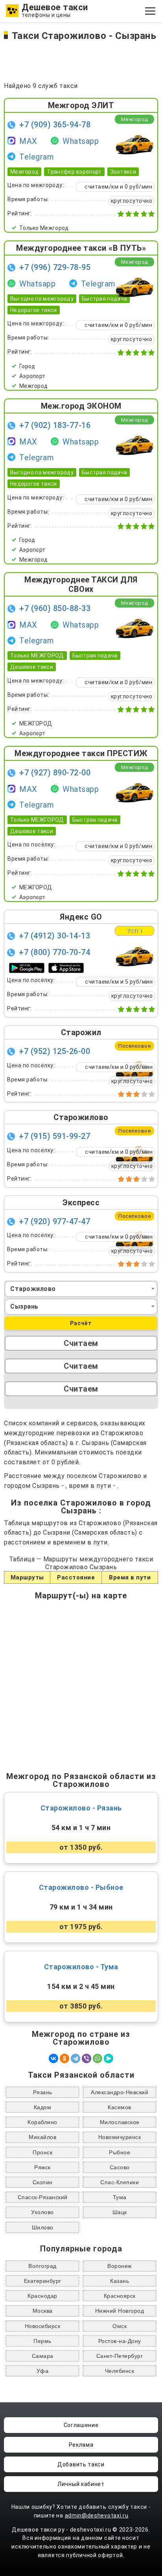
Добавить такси (81, 2464)
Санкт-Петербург (120, 2356)
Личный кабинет (81, 2484)
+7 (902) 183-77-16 (55, 425)
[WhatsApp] (98, 2058)
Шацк (120, 2212)
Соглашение (81, 2425)
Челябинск (120, 2371)
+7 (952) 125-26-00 (54, 1051)
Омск (120, 2326)
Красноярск (120, 2296)
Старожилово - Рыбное (81, 1887)
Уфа (43, 2371)
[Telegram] (75, 2058)
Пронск (42, 2152)
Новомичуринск (120, 2137)
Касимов (120, 2107)
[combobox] (81, 1289)
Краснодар (42, 2296)
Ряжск (42, 2167)
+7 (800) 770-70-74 (54, 952)
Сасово (120, 2167)
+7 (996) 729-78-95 (55, 267)
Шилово (43, 2227)
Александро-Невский (120, 2092)
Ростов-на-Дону (120, 2341)
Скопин (43, 2182)
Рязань (43, 2092)
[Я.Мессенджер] (109, 2058)
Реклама (81, 2445)
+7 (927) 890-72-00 (55, 773)
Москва (43, 2311)
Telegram (37, 157)
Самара (43, 2356)
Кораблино (42, 2122)
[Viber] (87, 2058)
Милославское (120, 2122)
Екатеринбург (43, 2281)
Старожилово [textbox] (33, 1289)
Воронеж (120, 2266)
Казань (120, 2281)
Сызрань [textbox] (24, 1306)
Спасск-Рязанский (43, 2197)
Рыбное (120, 2152)
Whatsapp (81, 141)
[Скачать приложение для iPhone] (66, 967)
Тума (120, 2197)
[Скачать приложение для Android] (27, 968)
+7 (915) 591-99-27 (54, 1136)
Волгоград (42, 2266)
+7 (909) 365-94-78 (55, 125)
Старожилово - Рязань (81, 1808)
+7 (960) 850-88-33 (55, 608)
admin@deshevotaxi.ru (97, 2515)
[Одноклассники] (64, 2058)
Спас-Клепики (120, 2182)
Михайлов (42, 2137)
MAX (28, 141)
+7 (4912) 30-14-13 (54, 936)
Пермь (42, 2341)
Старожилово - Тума (81, 1967)
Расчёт (81, 1323)
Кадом (43, 2107)
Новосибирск (43, 2326)
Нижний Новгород (120, 2311)
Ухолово (42, 2212)
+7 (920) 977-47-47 (54, 1221)
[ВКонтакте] (53, 2058)
